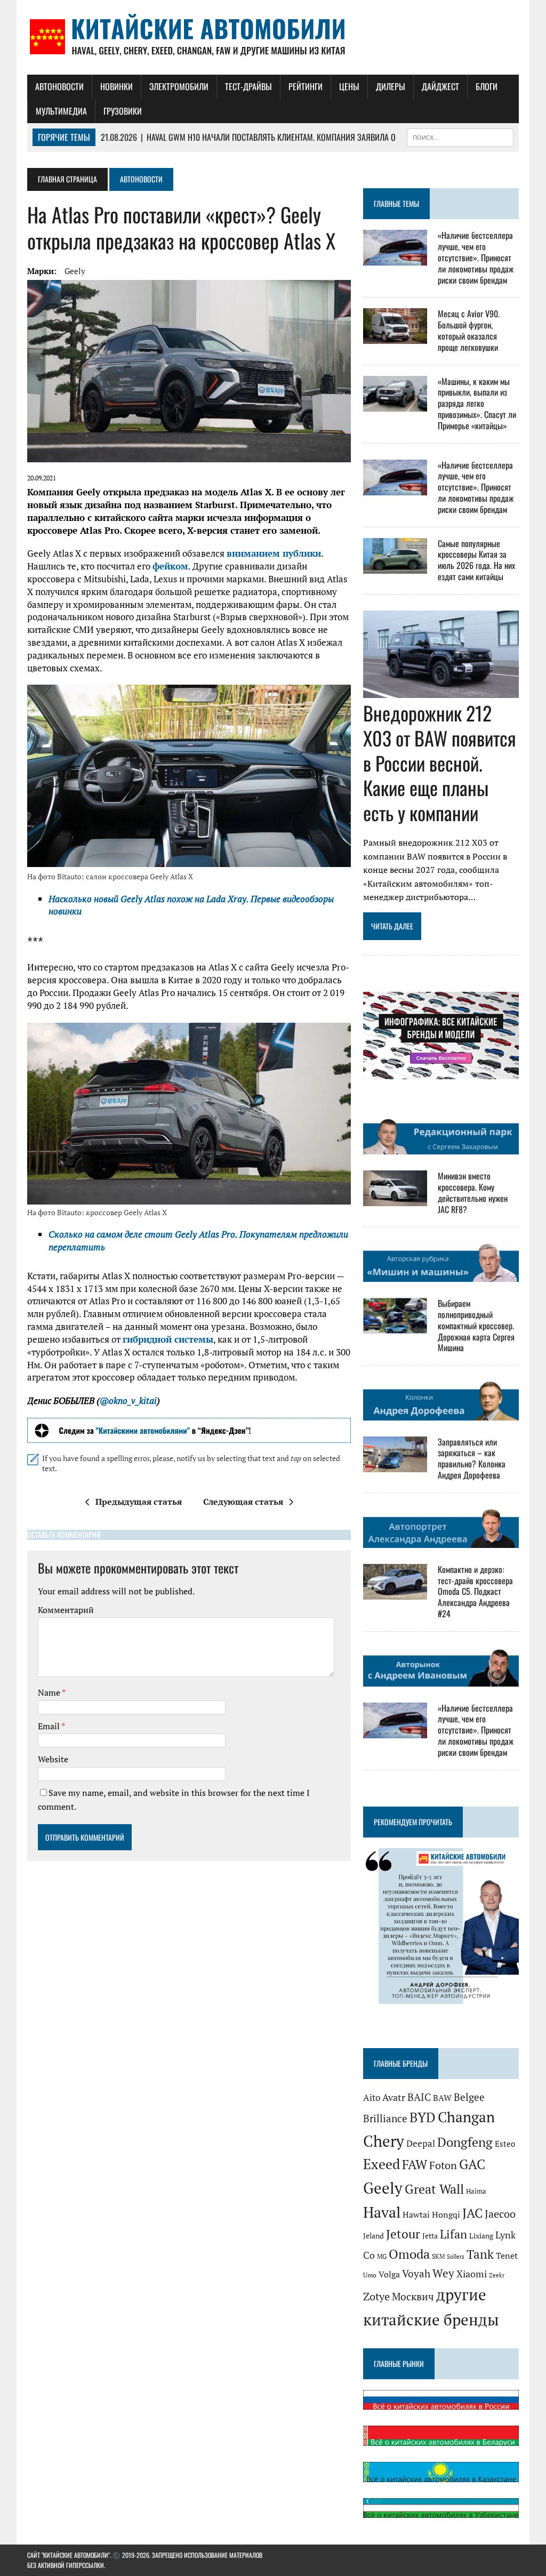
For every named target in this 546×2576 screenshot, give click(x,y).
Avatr (394, 2097)
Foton (443, 2165)
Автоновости (59, 86)
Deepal (421, 2143)
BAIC (419, 2097)
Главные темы (396, 203)
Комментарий (66, 1610)
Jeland (374, 2236)
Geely (75, 271)
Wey (443, 2273)
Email (50, 1726)
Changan (466, 2117)
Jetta (430, 2236)
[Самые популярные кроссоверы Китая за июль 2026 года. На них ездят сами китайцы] (395, 566)
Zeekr (497, 2275)
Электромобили (179, 86)
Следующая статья (243, 1502)
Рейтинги (306, 86)
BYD (423, 2117)
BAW (442, 2098)
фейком (170, 566)
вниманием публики (274, 553)
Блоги (487, 86)
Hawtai (416, 2214)
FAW (415, 2164)
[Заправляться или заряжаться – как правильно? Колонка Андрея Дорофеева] (395, 1465)
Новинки (117, 86)
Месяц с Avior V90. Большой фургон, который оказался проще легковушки (469, 330)
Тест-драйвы (248, 86)
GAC (472, 2164)
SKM (438, 2256)
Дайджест (440, 86)
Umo (370, 2275)
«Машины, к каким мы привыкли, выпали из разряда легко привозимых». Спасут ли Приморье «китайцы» (477, 403)
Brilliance (385, 2118)
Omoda (409, 2254)
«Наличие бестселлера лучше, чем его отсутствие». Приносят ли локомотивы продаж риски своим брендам (476, 257)
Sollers (456, 2256)
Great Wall (434, 2189)
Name (50, 1692)
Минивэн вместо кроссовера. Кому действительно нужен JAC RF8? (473, 1192)
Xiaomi (472, 2274)
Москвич (413, 2297)
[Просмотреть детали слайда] (189, 1430)
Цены (349, 86)
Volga (389, 2274)
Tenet (507, 2256)
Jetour (403, 2234)
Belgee (469, 2097)
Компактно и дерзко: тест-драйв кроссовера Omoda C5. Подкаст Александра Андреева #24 (475, 1591)
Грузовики (123, 111)
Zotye (376, 2296)
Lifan (453, 2234)
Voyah (416, 2273)
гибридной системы (168, 1339)
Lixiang (481, 2236)
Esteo (505, 2144)
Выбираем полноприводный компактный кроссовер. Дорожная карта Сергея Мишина (476, 1325)
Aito (372, 2097)
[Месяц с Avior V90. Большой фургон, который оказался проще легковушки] (395, 337)
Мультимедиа (61, 111)
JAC (472, 2213)
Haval (382, 2212)
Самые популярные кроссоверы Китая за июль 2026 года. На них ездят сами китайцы (476, 560)
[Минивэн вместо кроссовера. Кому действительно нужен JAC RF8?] (395, 1199)
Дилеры (391, 86)
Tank (480, 2254)
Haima (476, 2191)
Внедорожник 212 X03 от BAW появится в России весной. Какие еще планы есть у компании (440, 763)
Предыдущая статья (139, 1502)
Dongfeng (465, 2142)
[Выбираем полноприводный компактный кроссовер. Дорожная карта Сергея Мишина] (395, 1327)
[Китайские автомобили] (273, 37)
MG (382, 2256)
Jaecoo (500, 2214)
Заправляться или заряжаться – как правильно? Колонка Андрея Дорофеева (472, 1458)
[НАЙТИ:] (460, 136)
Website (53, 1759)
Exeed (382, 2164)
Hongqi (446, 2214)
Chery (384, 2141)
